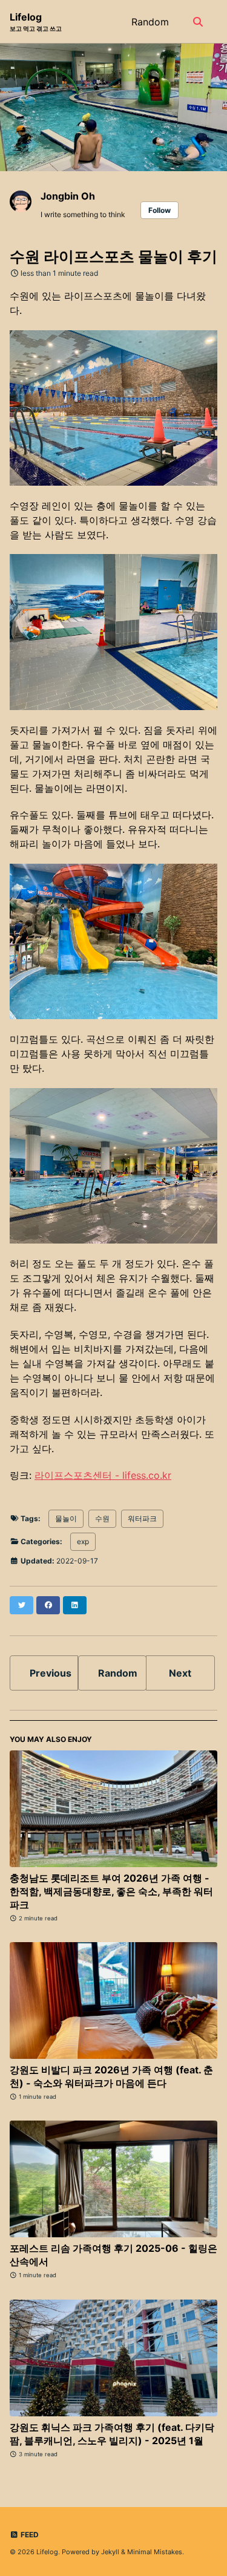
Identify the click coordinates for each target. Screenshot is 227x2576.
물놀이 (66, 1518)
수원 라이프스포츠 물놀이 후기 (113, 256)
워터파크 (142, 1518)
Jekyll (110, 2552)
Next (180, 1673)
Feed (29, 2535)
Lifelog (36, 21)
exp (83, 1541)
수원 (102, 1518)
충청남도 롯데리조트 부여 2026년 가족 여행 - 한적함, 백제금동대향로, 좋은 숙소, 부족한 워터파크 (111, 1891)
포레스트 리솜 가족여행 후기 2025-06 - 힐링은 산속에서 (113, 2255)
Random (150, 22)
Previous (51, 1673)
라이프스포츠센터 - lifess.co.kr (103, 1475)
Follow (160, 210)
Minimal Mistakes (155, 2552)
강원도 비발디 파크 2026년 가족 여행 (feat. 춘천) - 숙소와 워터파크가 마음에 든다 (111, 2076)
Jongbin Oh (68, 196)
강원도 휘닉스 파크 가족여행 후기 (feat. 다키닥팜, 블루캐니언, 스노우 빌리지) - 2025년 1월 (112, 2434)
